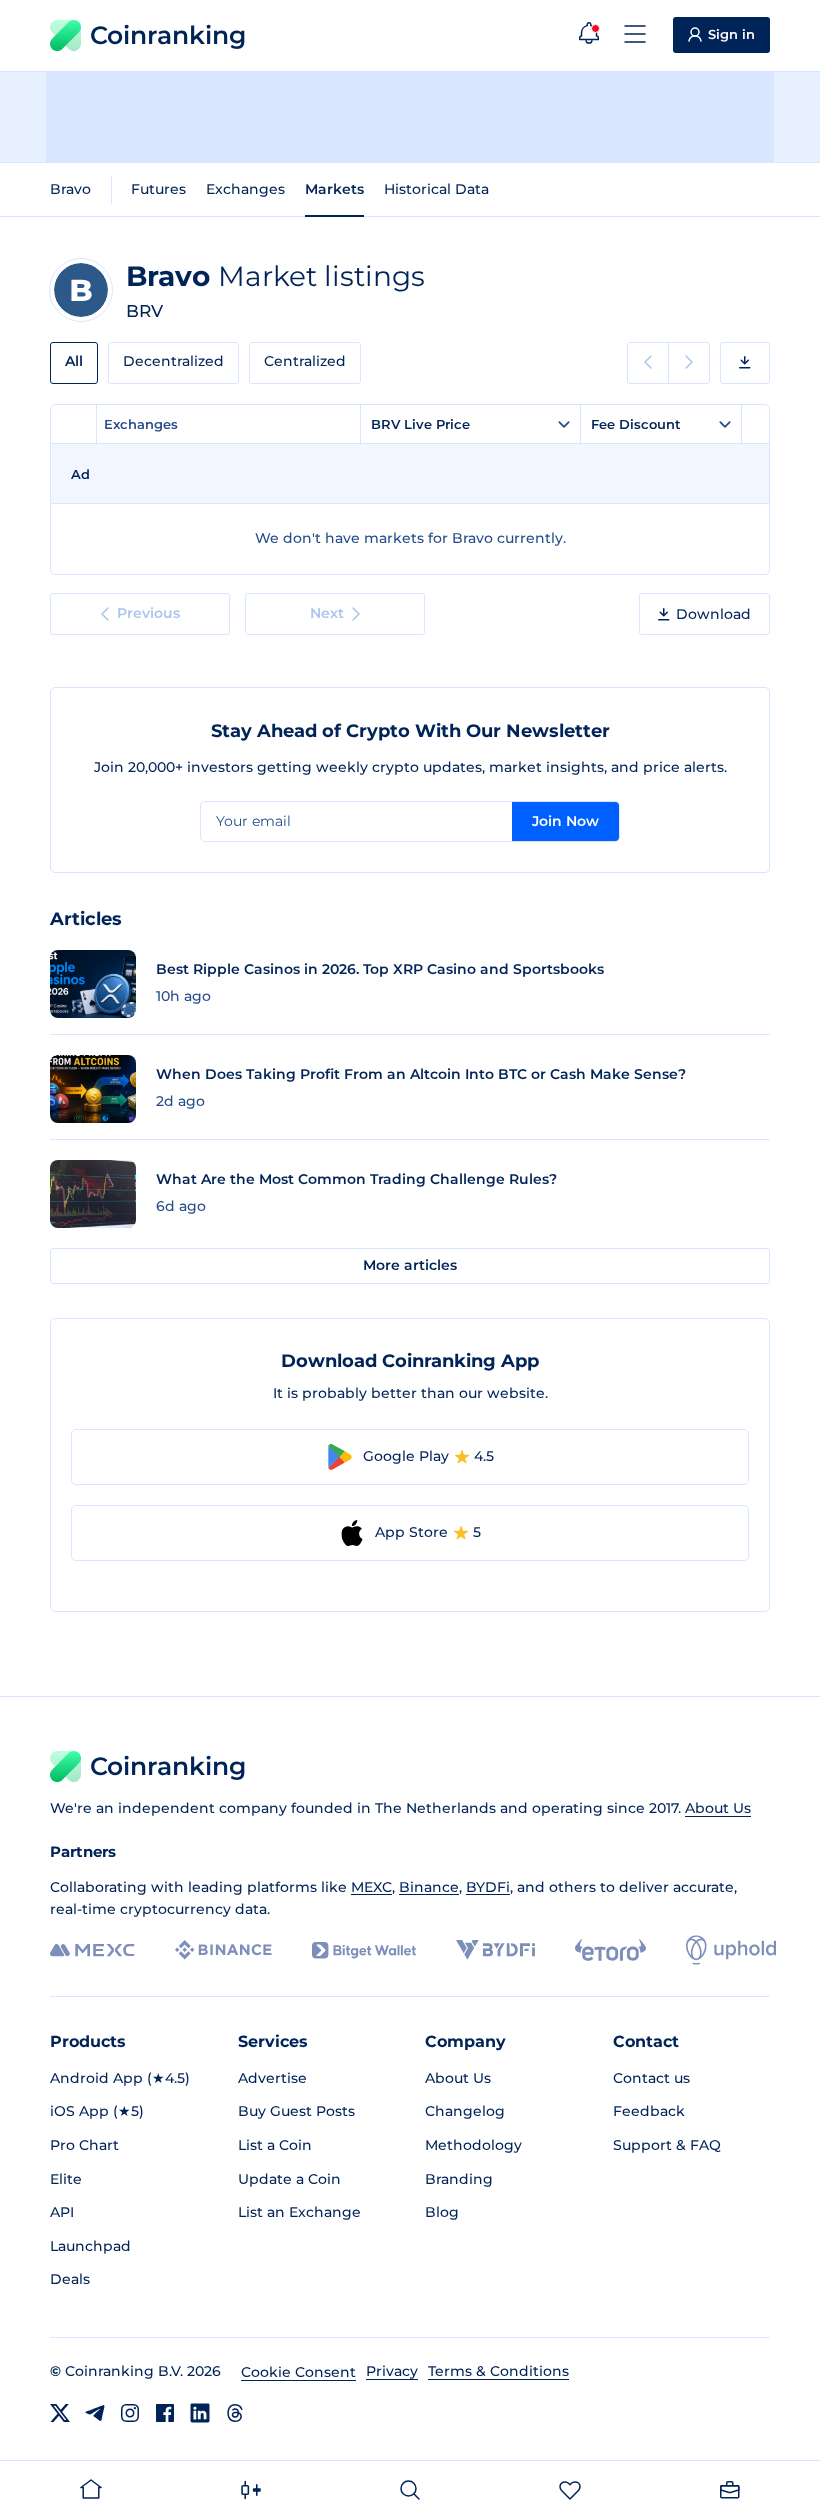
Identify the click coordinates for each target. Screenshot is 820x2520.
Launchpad (90, 2246)
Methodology (473, 2145)
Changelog (465, 2111)
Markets (334, 189)
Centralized (305, 361)
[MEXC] (92, 1950)
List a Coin (275, 2145)
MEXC (371, 1887)
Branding (459, 2179)
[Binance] (223, 1950)
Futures (158, 189)
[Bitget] (364, 1950)
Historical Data (436, 189)
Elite (66, 2179)
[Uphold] (731, 1950)
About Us (718, 1808)
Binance (429, 1887)
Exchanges (245, 189)
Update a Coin (289, 2179)
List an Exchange (299, 2212)
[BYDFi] (495, 1950)
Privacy (392, 2371)
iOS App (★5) (97, 2111)
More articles (410, 1265)
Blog (442, 2212)
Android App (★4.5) (120, 2078)
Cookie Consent (298, 2372)
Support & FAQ (667, 2145)
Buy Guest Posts (296, 2111)
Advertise (272, 2078)
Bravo (70, 189)
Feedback (649, 2111)
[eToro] (610, 1950)
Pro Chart (84, 2145)
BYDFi (488, 1887)
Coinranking (168, 35)
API (62, 2212)
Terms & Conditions (498, 2371)
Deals (70, 2279)
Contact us (651, 2078)
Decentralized (173, 361)
